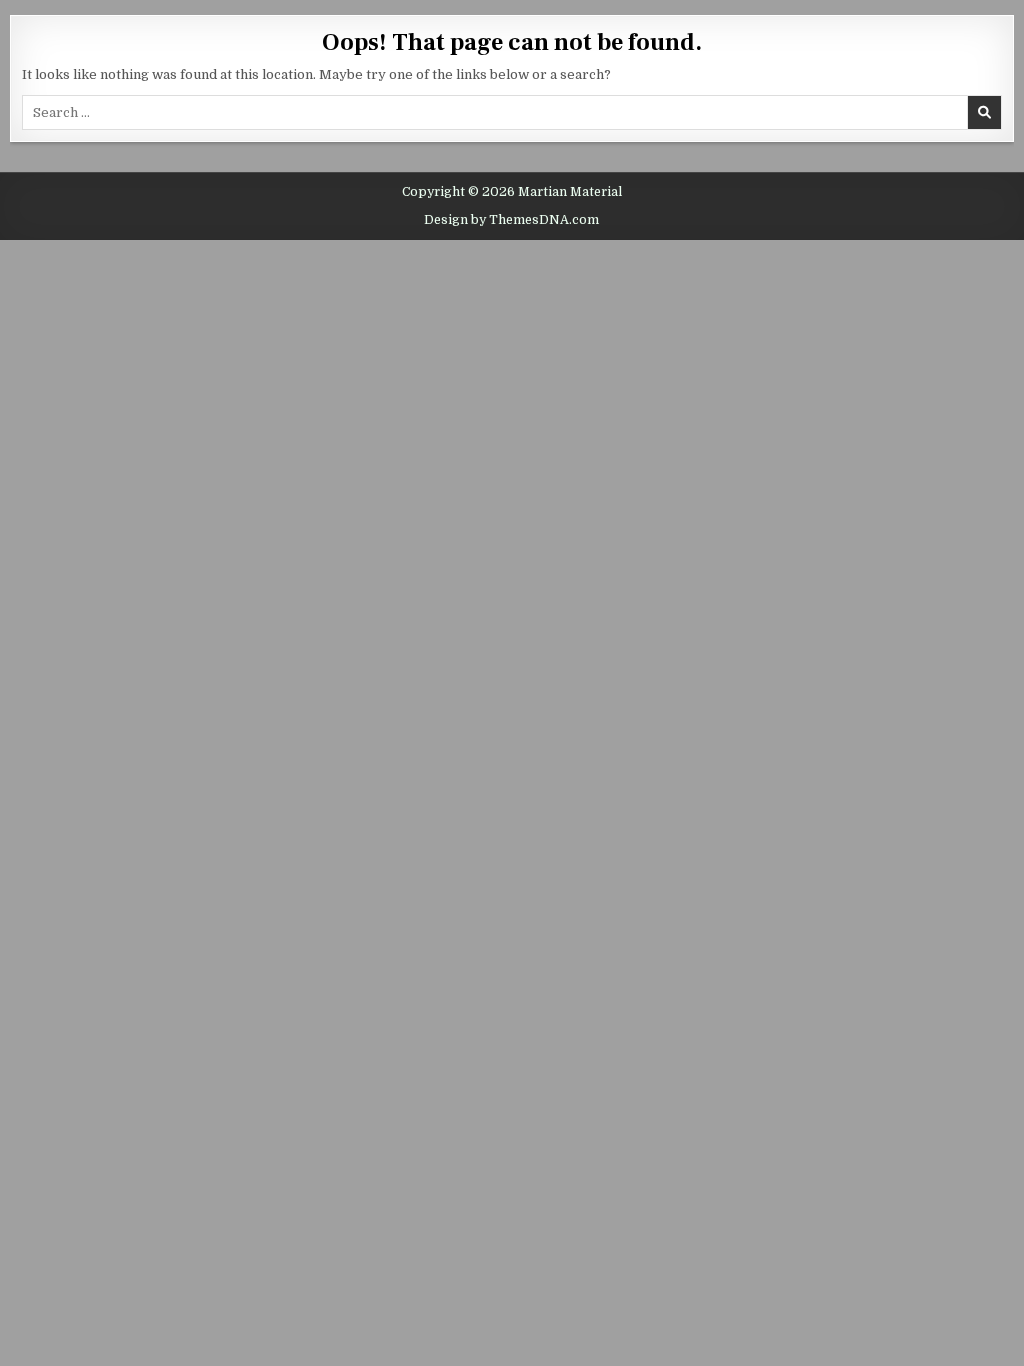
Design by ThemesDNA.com (511, 220)
